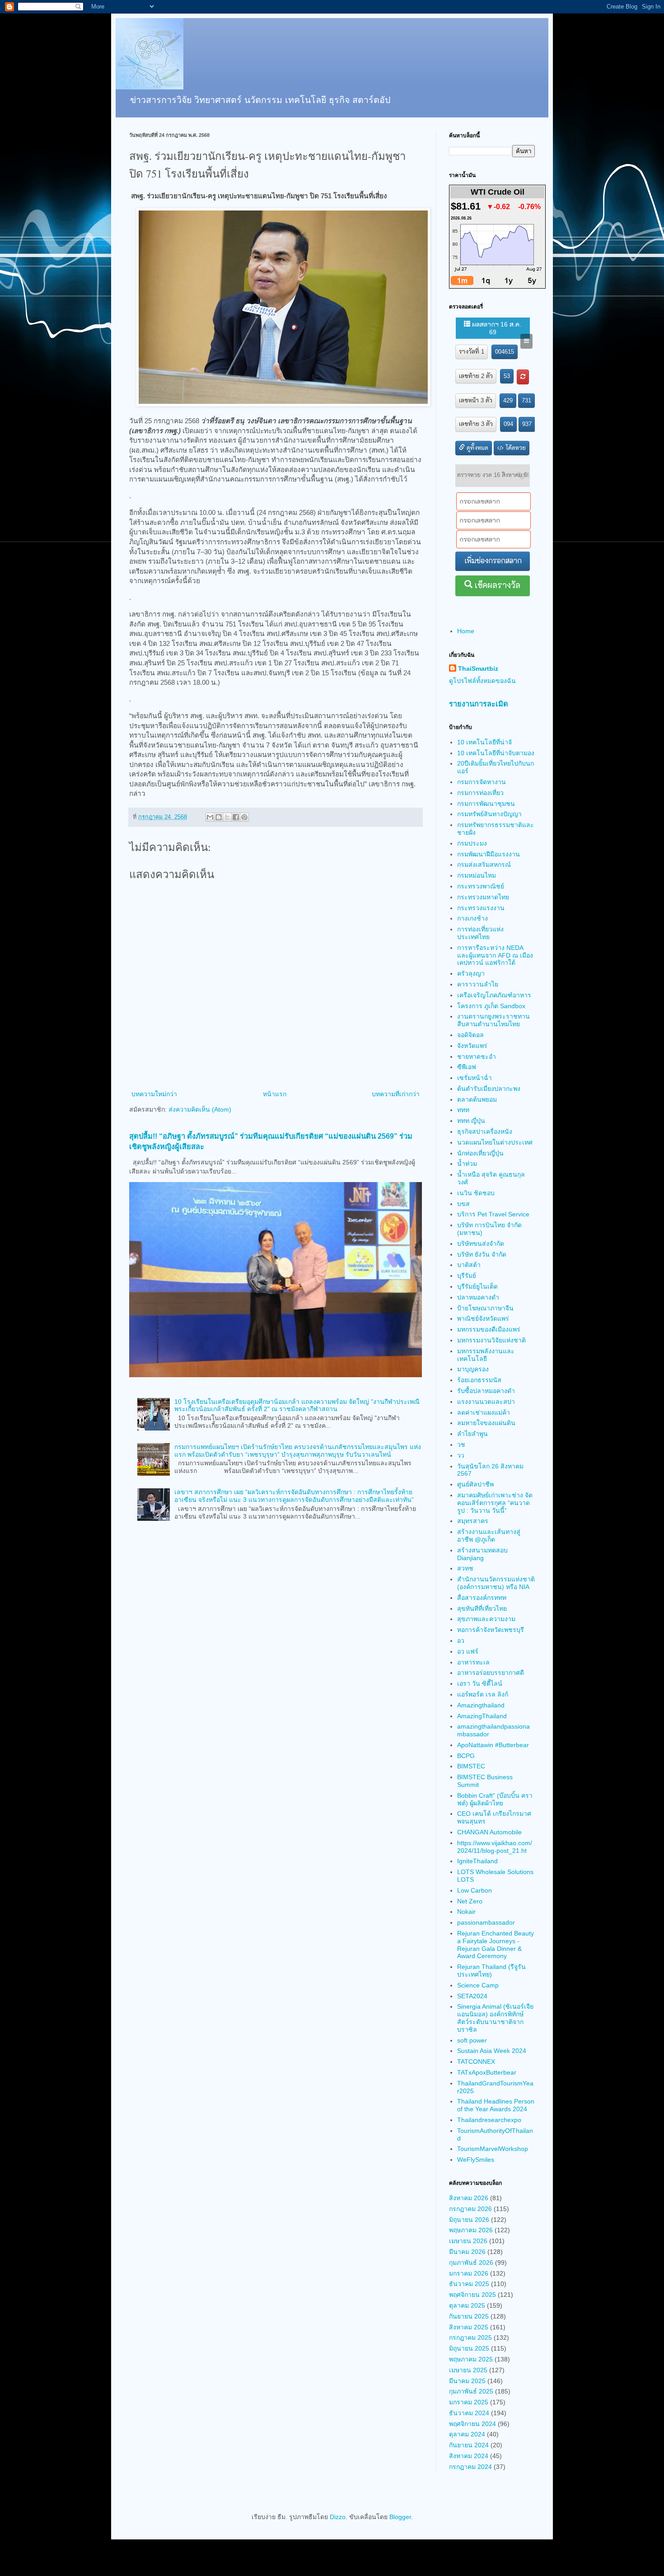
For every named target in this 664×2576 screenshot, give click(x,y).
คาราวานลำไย (478, 984)
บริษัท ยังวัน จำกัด (482, 1254)
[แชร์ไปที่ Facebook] (236, 817)
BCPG (466, 1756)
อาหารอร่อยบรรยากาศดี (491, 1673)
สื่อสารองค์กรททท (482, 1598)
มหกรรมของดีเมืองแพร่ (489, 1329)
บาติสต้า (469, 1265)
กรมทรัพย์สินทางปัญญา (489, 814)
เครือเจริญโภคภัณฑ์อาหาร (494, 995)
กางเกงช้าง (472, 918)
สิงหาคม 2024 (469, 2456)
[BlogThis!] (219, 817)
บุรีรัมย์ (467, 1276)
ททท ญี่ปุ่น (471, 1121)
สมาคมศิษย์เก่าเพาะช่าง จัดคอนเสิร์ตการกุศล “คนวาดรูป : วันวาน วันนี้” (495, 1503)
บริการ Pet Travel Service (493, 1214)
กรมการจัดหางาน (482, 782)
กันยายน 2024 (469, 2445)
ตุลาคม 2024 (467, 2434)
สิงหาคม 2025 (469, 2327)
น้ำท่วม (467, 1164)
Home (466, 631)
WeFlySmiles (476, 2160)
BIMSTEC (471, 1766)
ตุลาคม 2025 (467, 2305)
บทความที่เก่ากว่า (396, 1094)
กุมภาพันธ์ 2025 (471, 2391)
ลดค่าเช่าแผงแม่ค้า (484, 1412)
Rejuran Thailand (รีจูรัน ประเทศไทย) (491, 1971)
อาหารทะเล (473, 1662)
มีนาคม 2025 (467, 2381)
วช (461, 1445)
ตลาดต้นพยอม (477, 1099)
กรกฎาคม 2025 (470, 2338)
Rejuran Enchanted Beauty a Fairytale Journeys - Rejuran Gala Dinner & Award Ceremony (496, 1945)
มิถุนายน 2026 (469, 2220)
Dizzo (338, 2517)
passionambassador (486, 1922)
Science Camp (478, 1985)
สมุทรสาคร (473, 1521)
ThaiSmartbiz (478, 669)
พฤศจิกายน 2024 (472, 2424)
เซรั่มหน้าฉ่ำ (475, 1078)
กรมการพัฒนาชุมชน (486, 804)
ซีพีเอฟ (467, 1067)
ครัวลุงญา (471, 973)
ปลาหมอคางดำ (478, 1297)
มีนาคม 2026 (467, 2252)
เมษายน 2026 (468, 2241)
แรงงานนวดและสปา (486, 1402)
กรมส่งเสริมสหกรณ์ (484, 865)
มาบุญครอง (473, 1369)
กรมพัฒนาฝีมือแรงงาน (489, 854)
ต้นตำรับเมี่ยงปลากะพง (489, 1089)
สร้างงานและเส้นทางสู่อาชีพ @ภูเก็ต (489, 1536)
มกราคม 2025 (469, 2402)
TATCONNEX (476, 2062)
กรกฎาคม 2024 (470, 2467)
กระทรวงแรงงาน (481, 908)
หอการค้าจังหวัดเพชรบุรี (491, 1630)
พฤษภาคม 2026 (471, 2230)
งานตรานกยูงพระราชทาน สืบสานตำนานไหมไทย (493, 1020)
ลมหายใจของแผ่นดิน (486, 1423)
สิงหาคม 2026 (469, 2198)
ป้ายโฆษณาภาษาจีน (485, 1308)
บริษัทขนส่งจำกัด (481, 1244)
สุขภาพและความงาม (486, 1619)
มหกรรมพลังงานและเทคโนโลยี (486, 1355)
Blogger (400, 2517)
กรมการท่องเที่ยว (480, 793)
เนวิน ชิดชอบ (476, 1193)
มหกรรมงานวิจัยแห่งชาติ (491, 1340)
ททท (463, 1110)
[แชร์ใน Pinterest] (244, 817)
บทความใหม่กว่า (154, 1094)
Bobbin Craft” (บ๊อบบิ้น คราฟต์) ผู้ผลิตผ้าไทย (495, 1799)
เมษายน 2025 (468, 2370)
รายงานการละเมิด (479, 704)
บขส (463, 1204)
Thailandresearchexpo (489, 2120)
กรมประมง (472, 843)
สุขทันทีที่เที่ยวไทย (482, 1608)
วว (461, 1455)
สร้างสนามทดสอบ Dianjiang (482, 1554)
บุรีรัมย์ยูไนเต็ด (477, 1286)
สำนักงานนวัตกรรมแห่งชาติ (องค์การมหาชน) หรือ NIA (496, 1583)
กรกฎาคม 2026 (470, 2209)
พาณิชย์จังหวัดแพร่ (483, 1318)
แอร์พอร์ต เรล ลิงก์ (483, 1694)
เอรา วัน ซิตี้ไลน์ (480, 1683)
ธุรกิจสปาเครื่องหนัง (485, 1131)
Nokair (466, 1912)
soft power (472, 2040)
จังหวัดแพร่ (472, 1046)
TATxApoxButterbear (487, 2072)
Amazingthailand (481, 1705)
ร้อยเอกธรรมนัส (479, 1380)
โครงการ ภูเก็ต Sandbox (491, 1006)
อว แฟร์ (468, 1651)
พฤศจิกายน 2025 (472, 2295)
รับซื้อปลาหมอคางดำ (486, 1391)
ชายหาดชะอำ (477, 1057)
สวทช (465, 1568)
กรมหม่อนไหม (477, 875)
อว (461, 1641)
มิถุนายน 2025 (469, 2348)
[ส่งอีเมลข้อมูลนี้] (210, 817)
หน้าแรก (275, 1094)
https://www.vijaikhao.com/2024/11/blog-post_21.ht (495, 1847)
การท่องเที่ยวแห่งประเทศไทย (480, 933)
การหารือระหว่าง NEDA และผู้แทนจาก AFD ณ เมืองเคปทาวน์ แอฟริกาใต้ (495, 955)
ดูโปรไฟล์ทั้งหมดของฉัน (482, 681)
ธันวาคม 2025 (469, 2284)
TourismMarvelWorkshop (493, 2149)
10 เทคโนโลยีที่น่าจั (484, 742)
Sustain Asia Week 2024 (492, 2051)
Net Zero (470, 1901)
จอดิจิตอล (470, 1035)
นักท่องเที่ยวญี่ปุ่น (480, 1153)
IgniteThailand (477, 1861)
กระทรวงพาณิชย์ (481, 886)
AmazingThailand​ (482, 1716)
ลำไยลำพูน (472, 1434)
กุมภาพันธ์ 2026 (471, 2263)
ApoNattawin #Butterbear (493, 1745)
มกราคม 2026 (469, 2273)
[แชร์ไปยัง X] (227, 817)
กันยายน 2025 (469, 2316)
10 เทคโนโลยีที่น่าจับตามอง (496, 753)
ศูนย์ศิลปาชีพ (475, 1484)
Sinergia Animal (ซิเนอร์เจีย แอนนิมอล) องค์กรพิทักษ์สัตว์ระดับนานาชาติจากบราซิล (495, 2018)
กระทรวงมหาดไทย (483, 897)
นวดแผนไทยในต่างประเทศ (495, 1142)
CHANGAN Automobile (489, 1832)
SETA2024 (472, 1996)
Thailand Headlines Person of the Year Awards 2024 (496, 2105)
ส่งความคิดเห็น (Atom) (200, 1109)
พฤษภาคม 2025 (471, 2359)
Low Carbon (475, 1890)
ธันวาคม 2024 (469, 2413)
